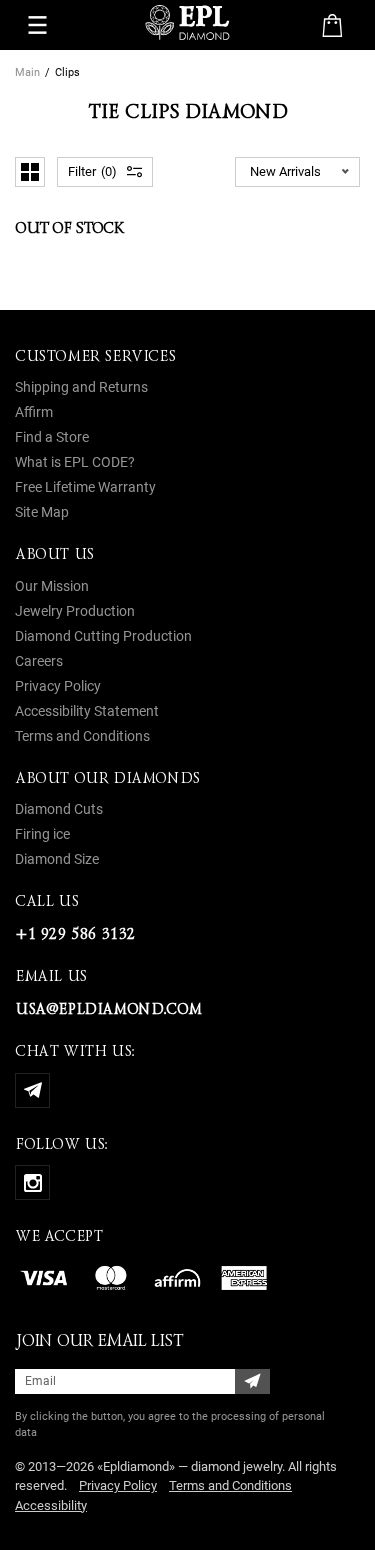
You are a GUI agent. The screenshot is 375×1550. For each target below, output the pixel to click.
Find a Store (52, 437)
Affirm (34, 412)
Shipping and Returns (81, 387)
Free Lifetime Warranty (85, 487)
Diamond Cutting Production (103, 636)
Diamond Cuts (59, 809)
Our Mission (52, 586)
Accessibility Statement (87, 711)
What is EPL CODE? (75, 462)
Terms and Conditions (82, 736)
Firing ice (42, 834)
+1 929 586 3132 (75, 934)
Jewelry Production (75, 611)
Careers (39, 661)
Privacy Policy (58, 686)
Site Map (42, 512)
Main (27, 72)
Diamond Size (57, 859)
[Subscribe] (252, 1381)
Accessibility (51, 1505)
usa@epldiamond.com (108, 1009)
